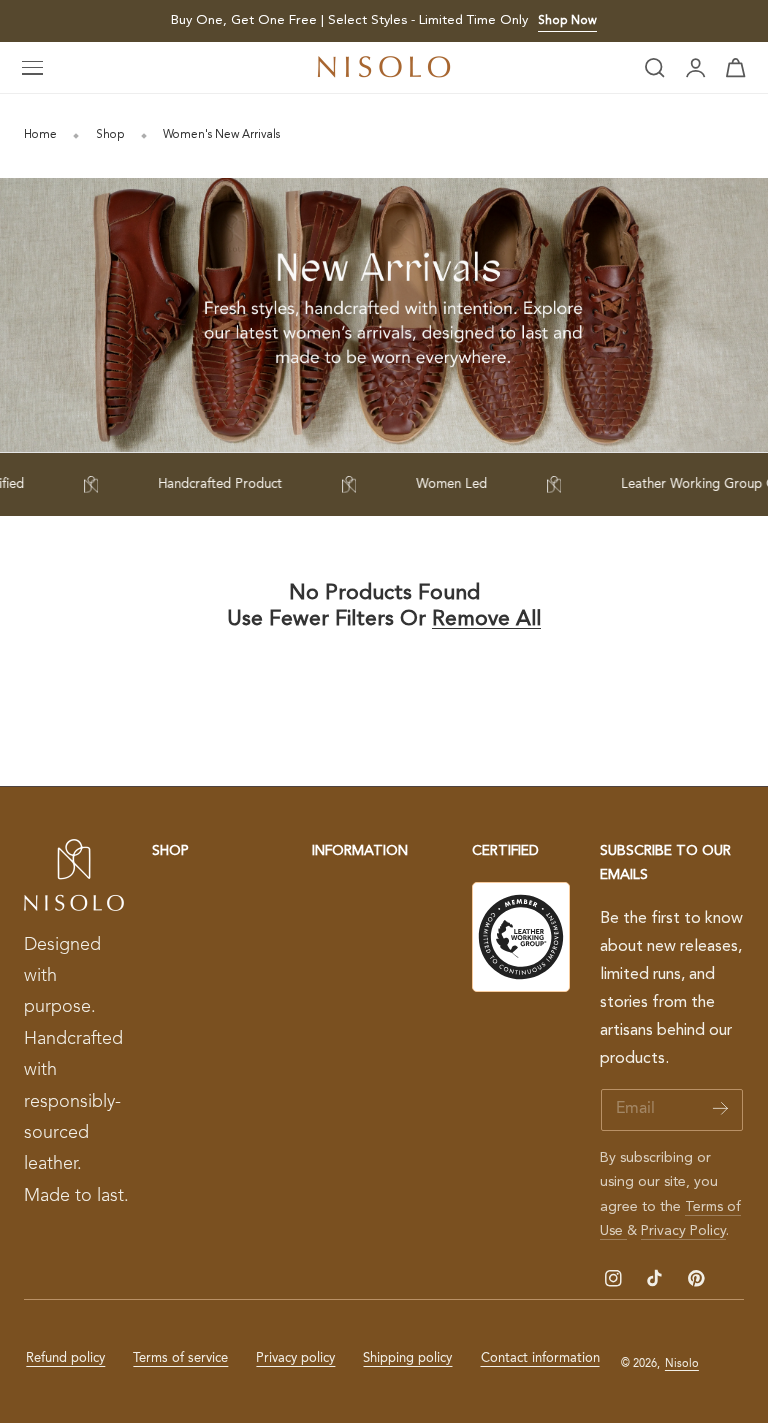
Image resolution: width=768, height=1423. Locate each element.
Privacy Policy (683, 1231)
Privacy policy (295, 1358)
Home (40, 135)
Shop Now (567, 21)
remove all (486, 619)
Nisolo (682, 1364)
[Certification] (521, 937)
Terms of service (180, 1358)
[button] (33, 68)
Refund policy (65, 1358)
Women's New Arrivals (221, 135)
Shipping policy (407, 1358)
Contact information (540, 1358)
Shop (110, 135)
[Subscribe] (720, 1108)
